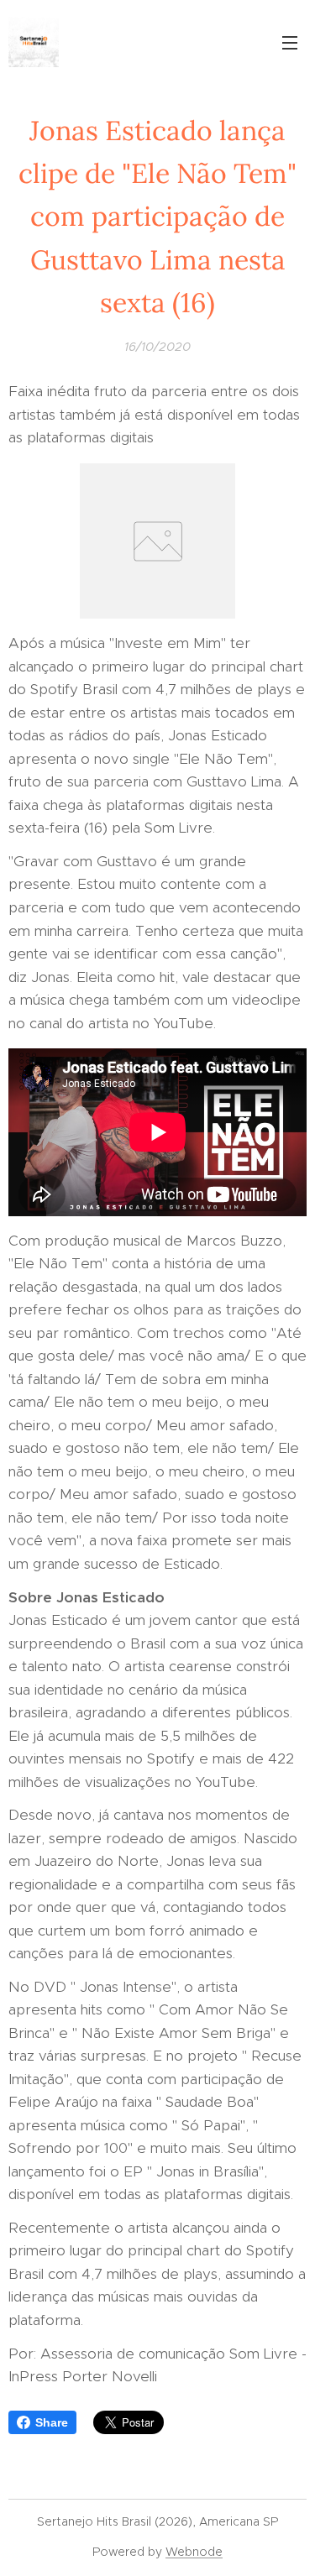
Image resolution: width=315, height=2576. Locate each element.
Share (52, 2422)
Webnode (194, 2552)
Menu (290, 42)
